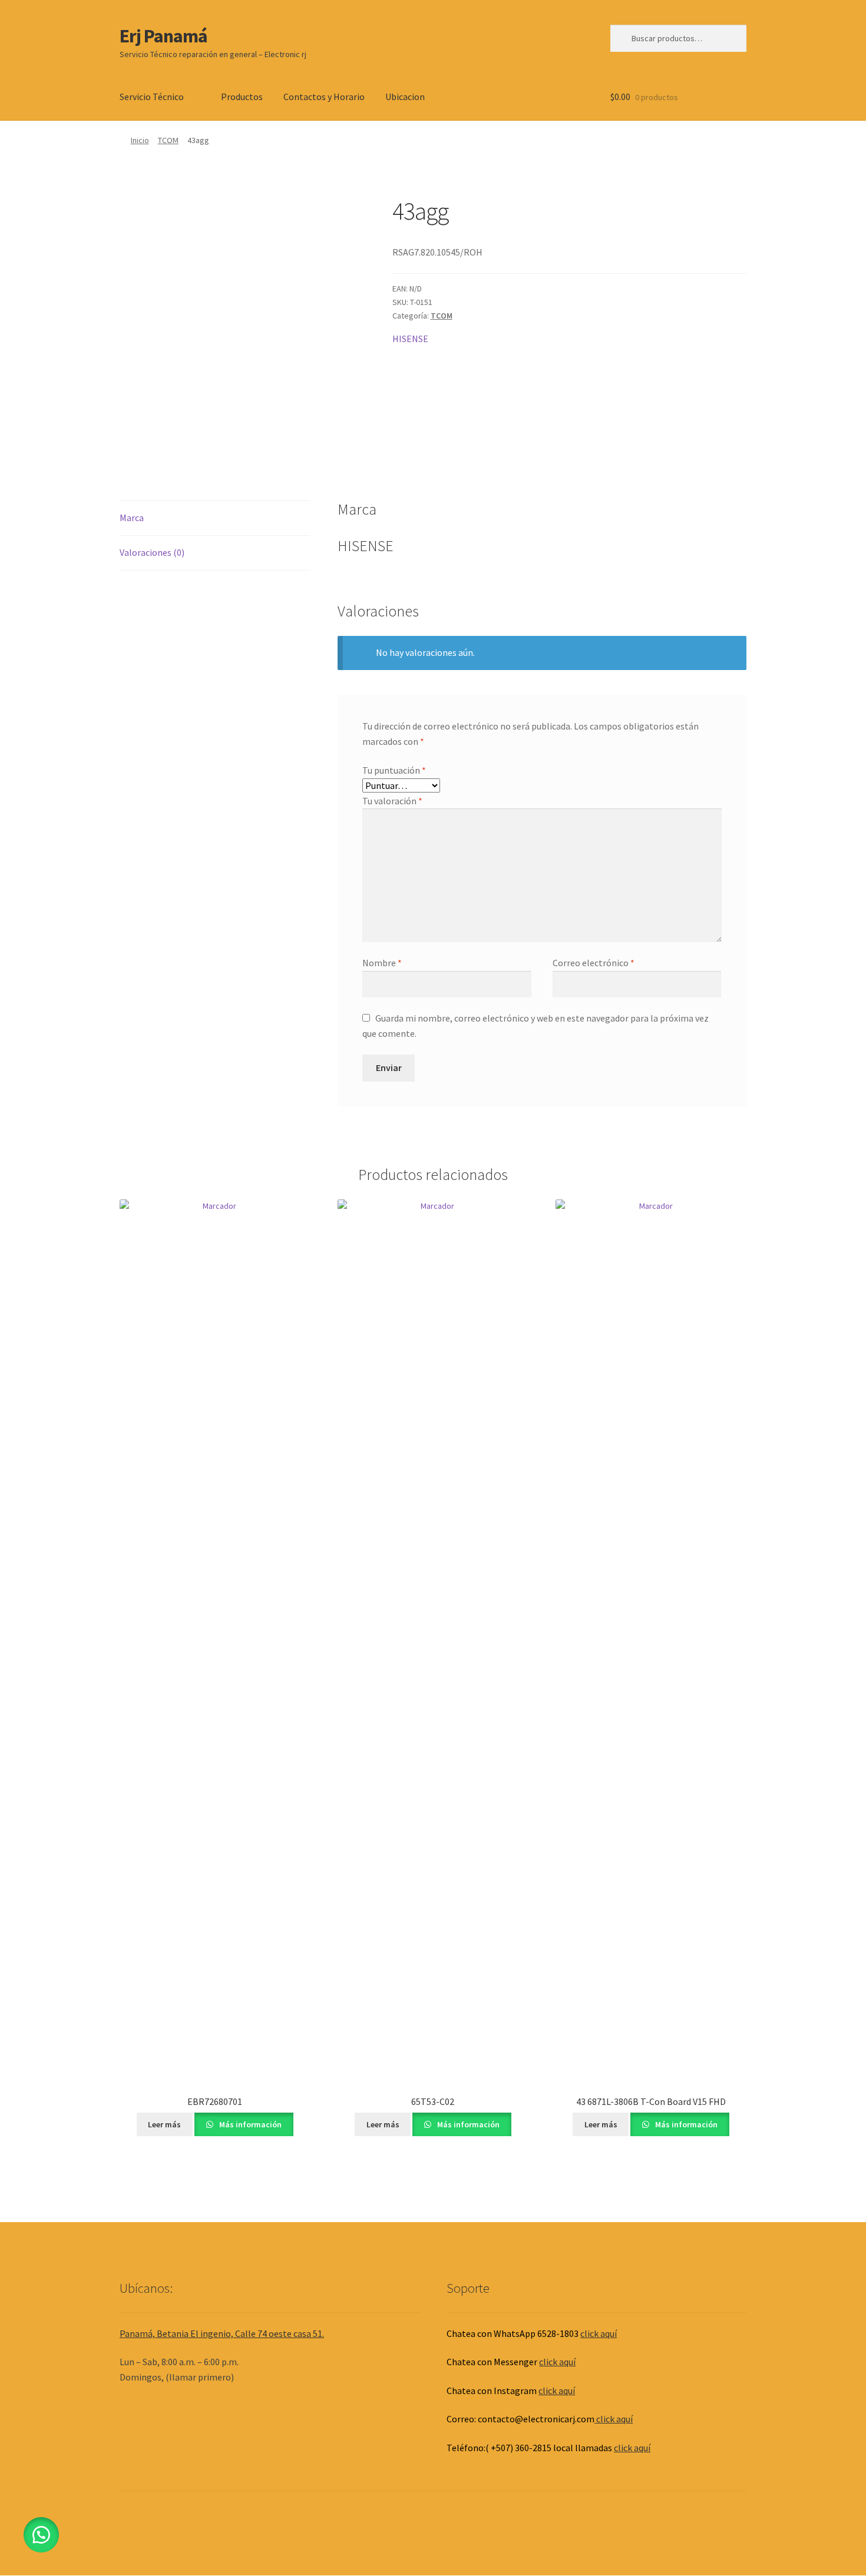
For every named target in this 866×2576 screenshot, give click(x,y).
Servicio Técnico (152, 97)
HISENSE (410, 339)
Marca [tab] (132, 518)
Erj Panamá (163, 36)
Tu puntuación (394, 770)
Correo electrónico (594, 963)
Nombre (382, 963)
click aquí (599, 2333)
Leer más (164, 2124)
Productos (242, 97)
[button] (41, 2535)
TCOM (168, 140)
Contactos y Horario (324, 97)
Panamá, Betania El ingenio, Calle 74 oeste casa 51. (222, 2333)
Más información (249, 2124)
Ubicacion (405, 97)
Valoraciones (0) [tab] (152, 552)
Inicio (140, 140)
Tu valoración (392, 801)
